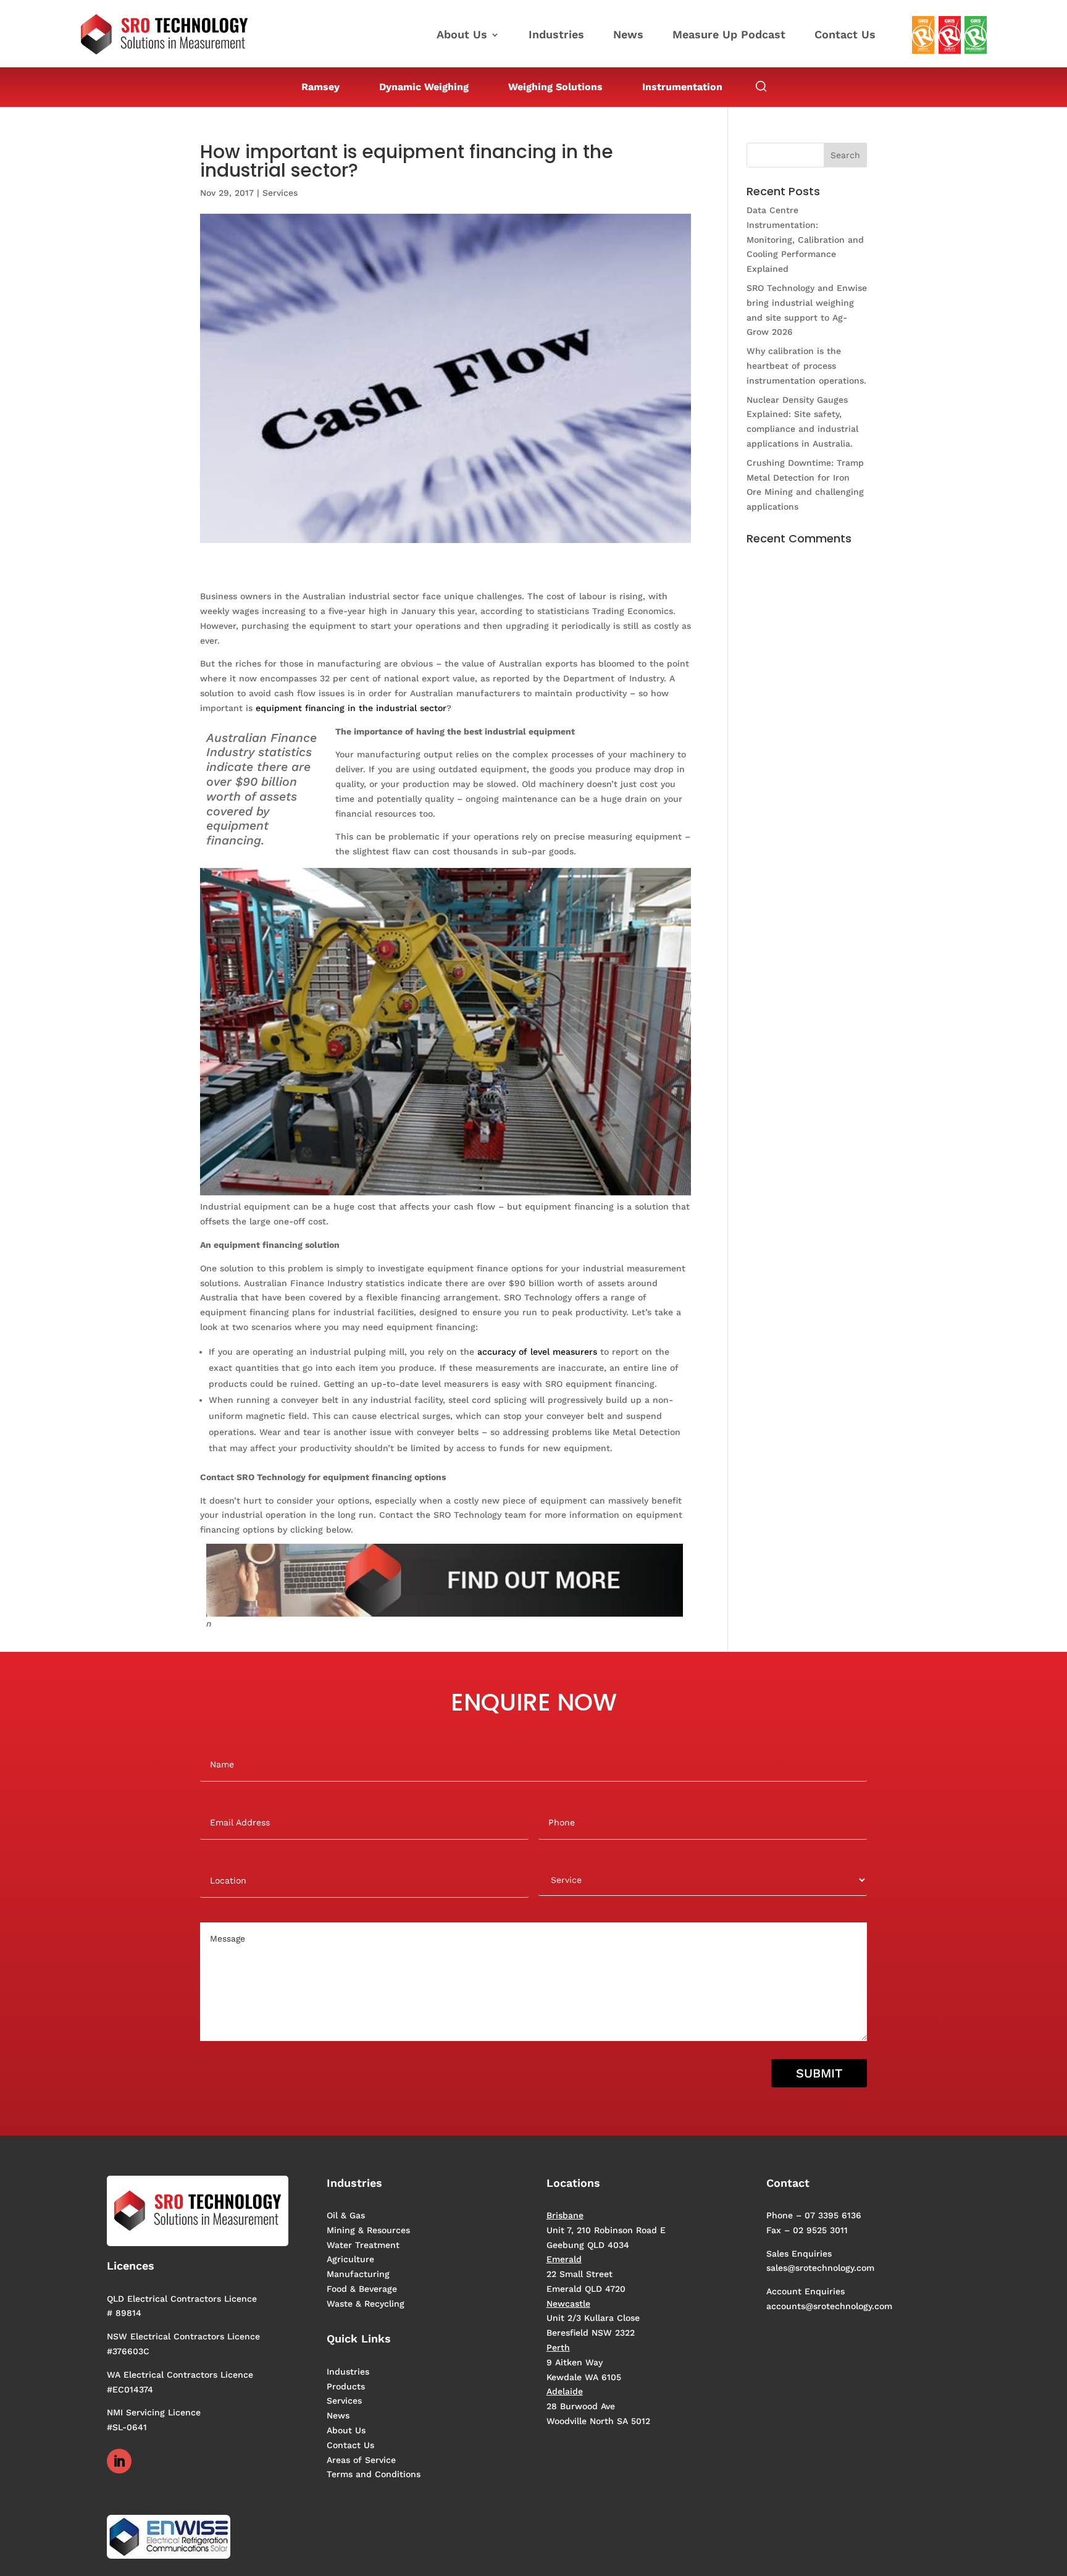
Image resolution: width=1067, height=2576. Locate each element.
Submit (819, 2073)
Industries (556, 36)
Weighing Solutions (555, 87)
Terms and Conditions (374, 2474)
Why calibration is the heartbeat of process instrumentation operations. (806, 366)
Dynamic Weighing (424, 87)
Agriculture (350, 2259)
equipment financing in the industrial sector (351, 708)
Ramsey (320, 87)
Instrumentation (682, 87)
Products (346, 2386)
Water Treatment (363, 2245)
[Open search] (761, 87)
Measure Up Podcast (729, 36)
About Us (462, 36)
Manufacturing (358, 2274)
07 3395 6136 (833, 2215)
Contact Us (845, 36)
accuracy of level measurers (537, 1352)
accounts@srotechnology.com (829, 2306)
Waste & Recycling (366, 2304)
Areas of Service (361, 2460)
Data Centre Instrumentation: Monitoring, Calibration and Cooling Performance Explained (805, 239)
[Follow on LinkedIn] (119, 2461)
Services (280, 193)
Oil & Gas (346, 2215)
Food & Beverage (362, 2289)
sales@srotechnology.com (820, 2268)
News (628, 36)
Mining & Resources (368, 2230)
